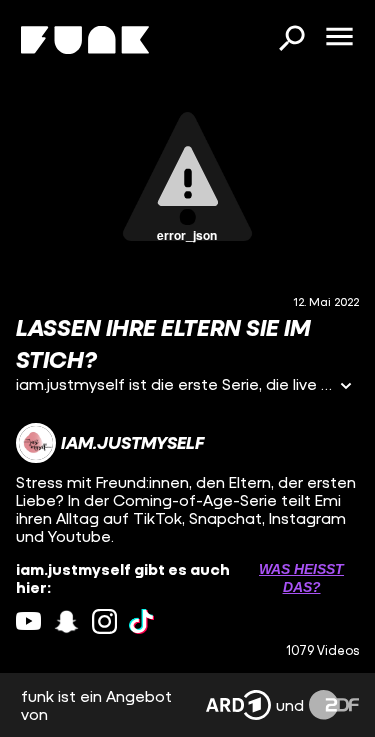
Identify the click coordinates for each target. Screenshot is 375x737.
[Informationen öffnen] (346, 387)
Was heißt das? (301, 578)
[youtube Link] (28, 621)
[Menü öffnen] (339, 38)
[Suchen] (291, 40)
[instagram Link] (104, 621)
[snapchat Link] (66, 621)
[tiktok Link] (141, 621)
